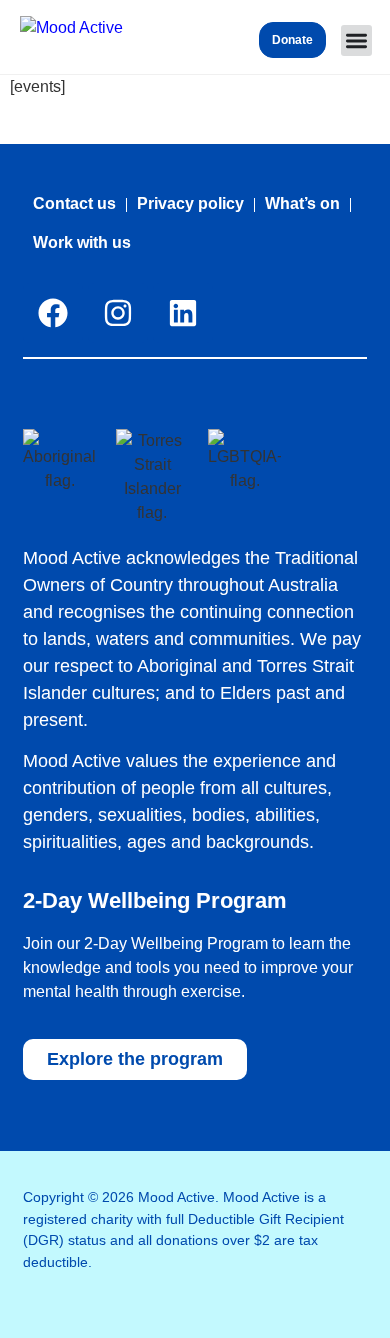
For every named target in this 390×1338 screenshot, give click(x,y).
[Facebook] (53, 313)
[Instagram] (118, 313)
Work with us (82, 242)
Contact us (74, 203)
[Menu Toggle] (356, 40)
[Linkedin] (183, 313)
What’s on (302, 203)
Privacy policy (190, 203)
